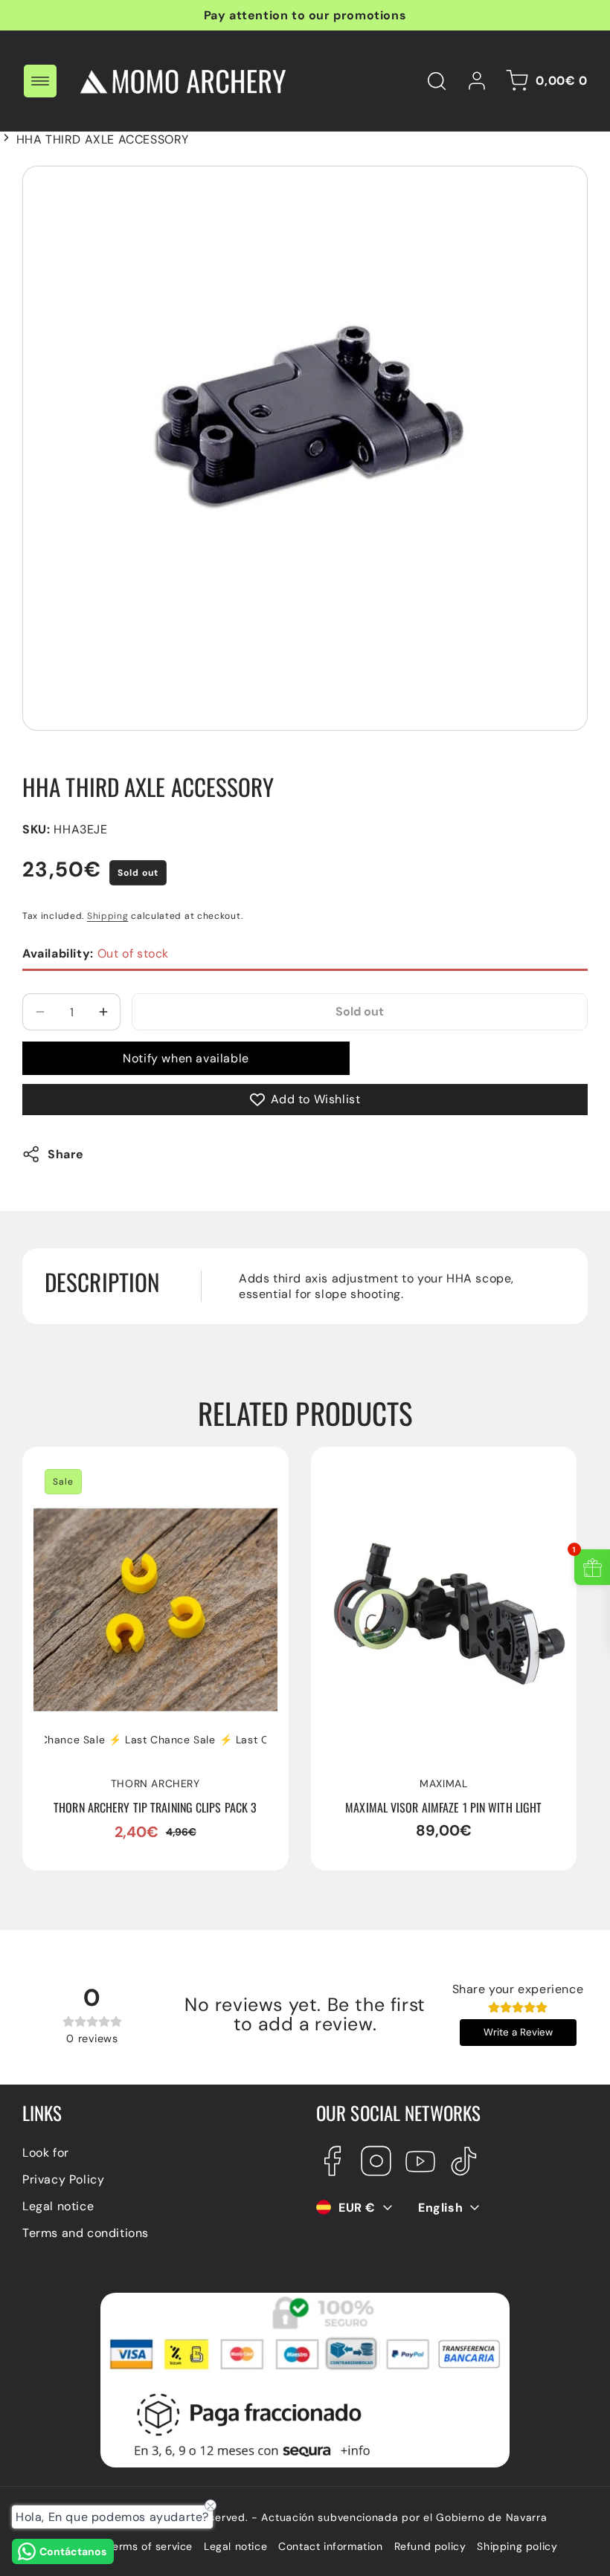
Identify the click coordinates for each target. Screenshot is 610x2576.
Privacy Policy (63, 2179)
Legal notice (58, 2206)
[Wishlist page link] (389, 81)
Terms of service (150, 2546)
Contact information (330, 2546)
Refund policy (430, 2546)
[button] (40, 81)
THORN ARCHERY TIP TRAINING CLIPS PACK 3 (143, 1473)
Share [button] (66, 1154)
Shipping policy (517, 2546)
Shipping (108, 916)
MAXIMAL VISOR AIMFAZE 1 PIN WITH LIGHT (429, 1473)
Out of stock (96, 953)
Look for (46, 2153)
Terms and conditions (86, 2233)
